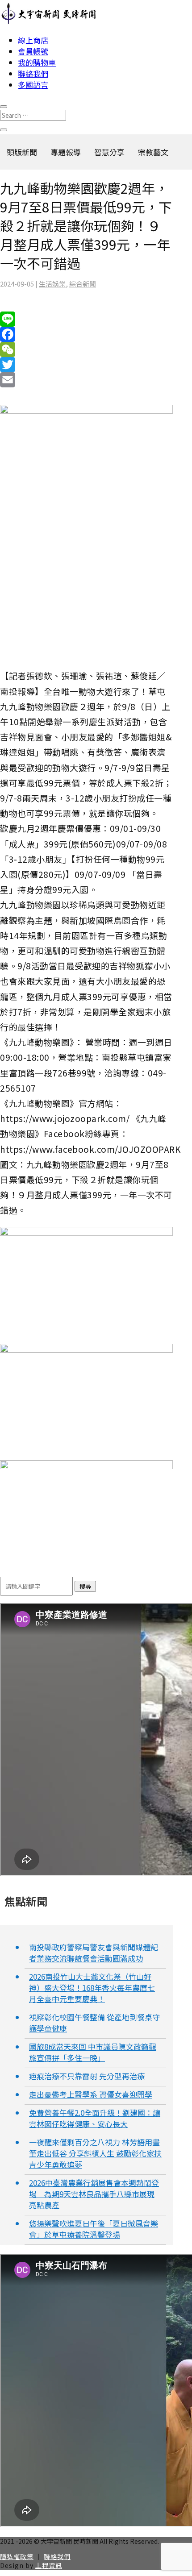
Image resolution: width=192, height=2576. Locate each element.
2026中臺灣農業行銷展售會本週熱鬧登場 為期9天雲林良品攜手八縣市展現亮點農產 (94, 2194)
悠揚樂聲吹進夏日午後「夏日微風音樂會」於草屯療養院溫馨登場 (94, 2229)
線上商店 (33, 40)
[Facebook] (86, 334)
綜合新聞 (83, 284)
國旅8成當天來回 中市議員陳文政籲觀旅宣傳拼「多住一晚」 (93, 2052)
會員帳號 (33, 51)
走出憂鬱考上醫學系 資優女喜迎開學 (91, 2094)
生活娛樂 (52, 284)
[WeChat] (86, 349)
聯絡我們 (33, 73)
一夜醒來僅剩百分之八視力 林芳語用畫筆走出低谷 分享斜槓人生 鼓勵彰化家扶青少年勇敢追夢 (95, 2153)
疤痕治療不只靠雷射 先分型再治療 (87, 2076)
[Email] (86, 380)
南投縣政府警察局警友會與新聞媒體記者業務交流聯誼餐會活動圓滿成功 (94, 1953)
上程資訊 (49, 2565)
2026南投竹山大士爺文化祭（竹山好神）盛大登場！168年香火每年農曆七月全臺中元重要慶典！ (92, 1988)
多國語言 (33, 85)
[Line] (86, 319)
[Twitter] (86, 365)
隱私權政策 (17, 2556)
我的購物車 (37, 62)
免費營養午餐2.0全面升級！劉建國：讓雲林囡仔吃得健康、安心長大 (95, 2118)
